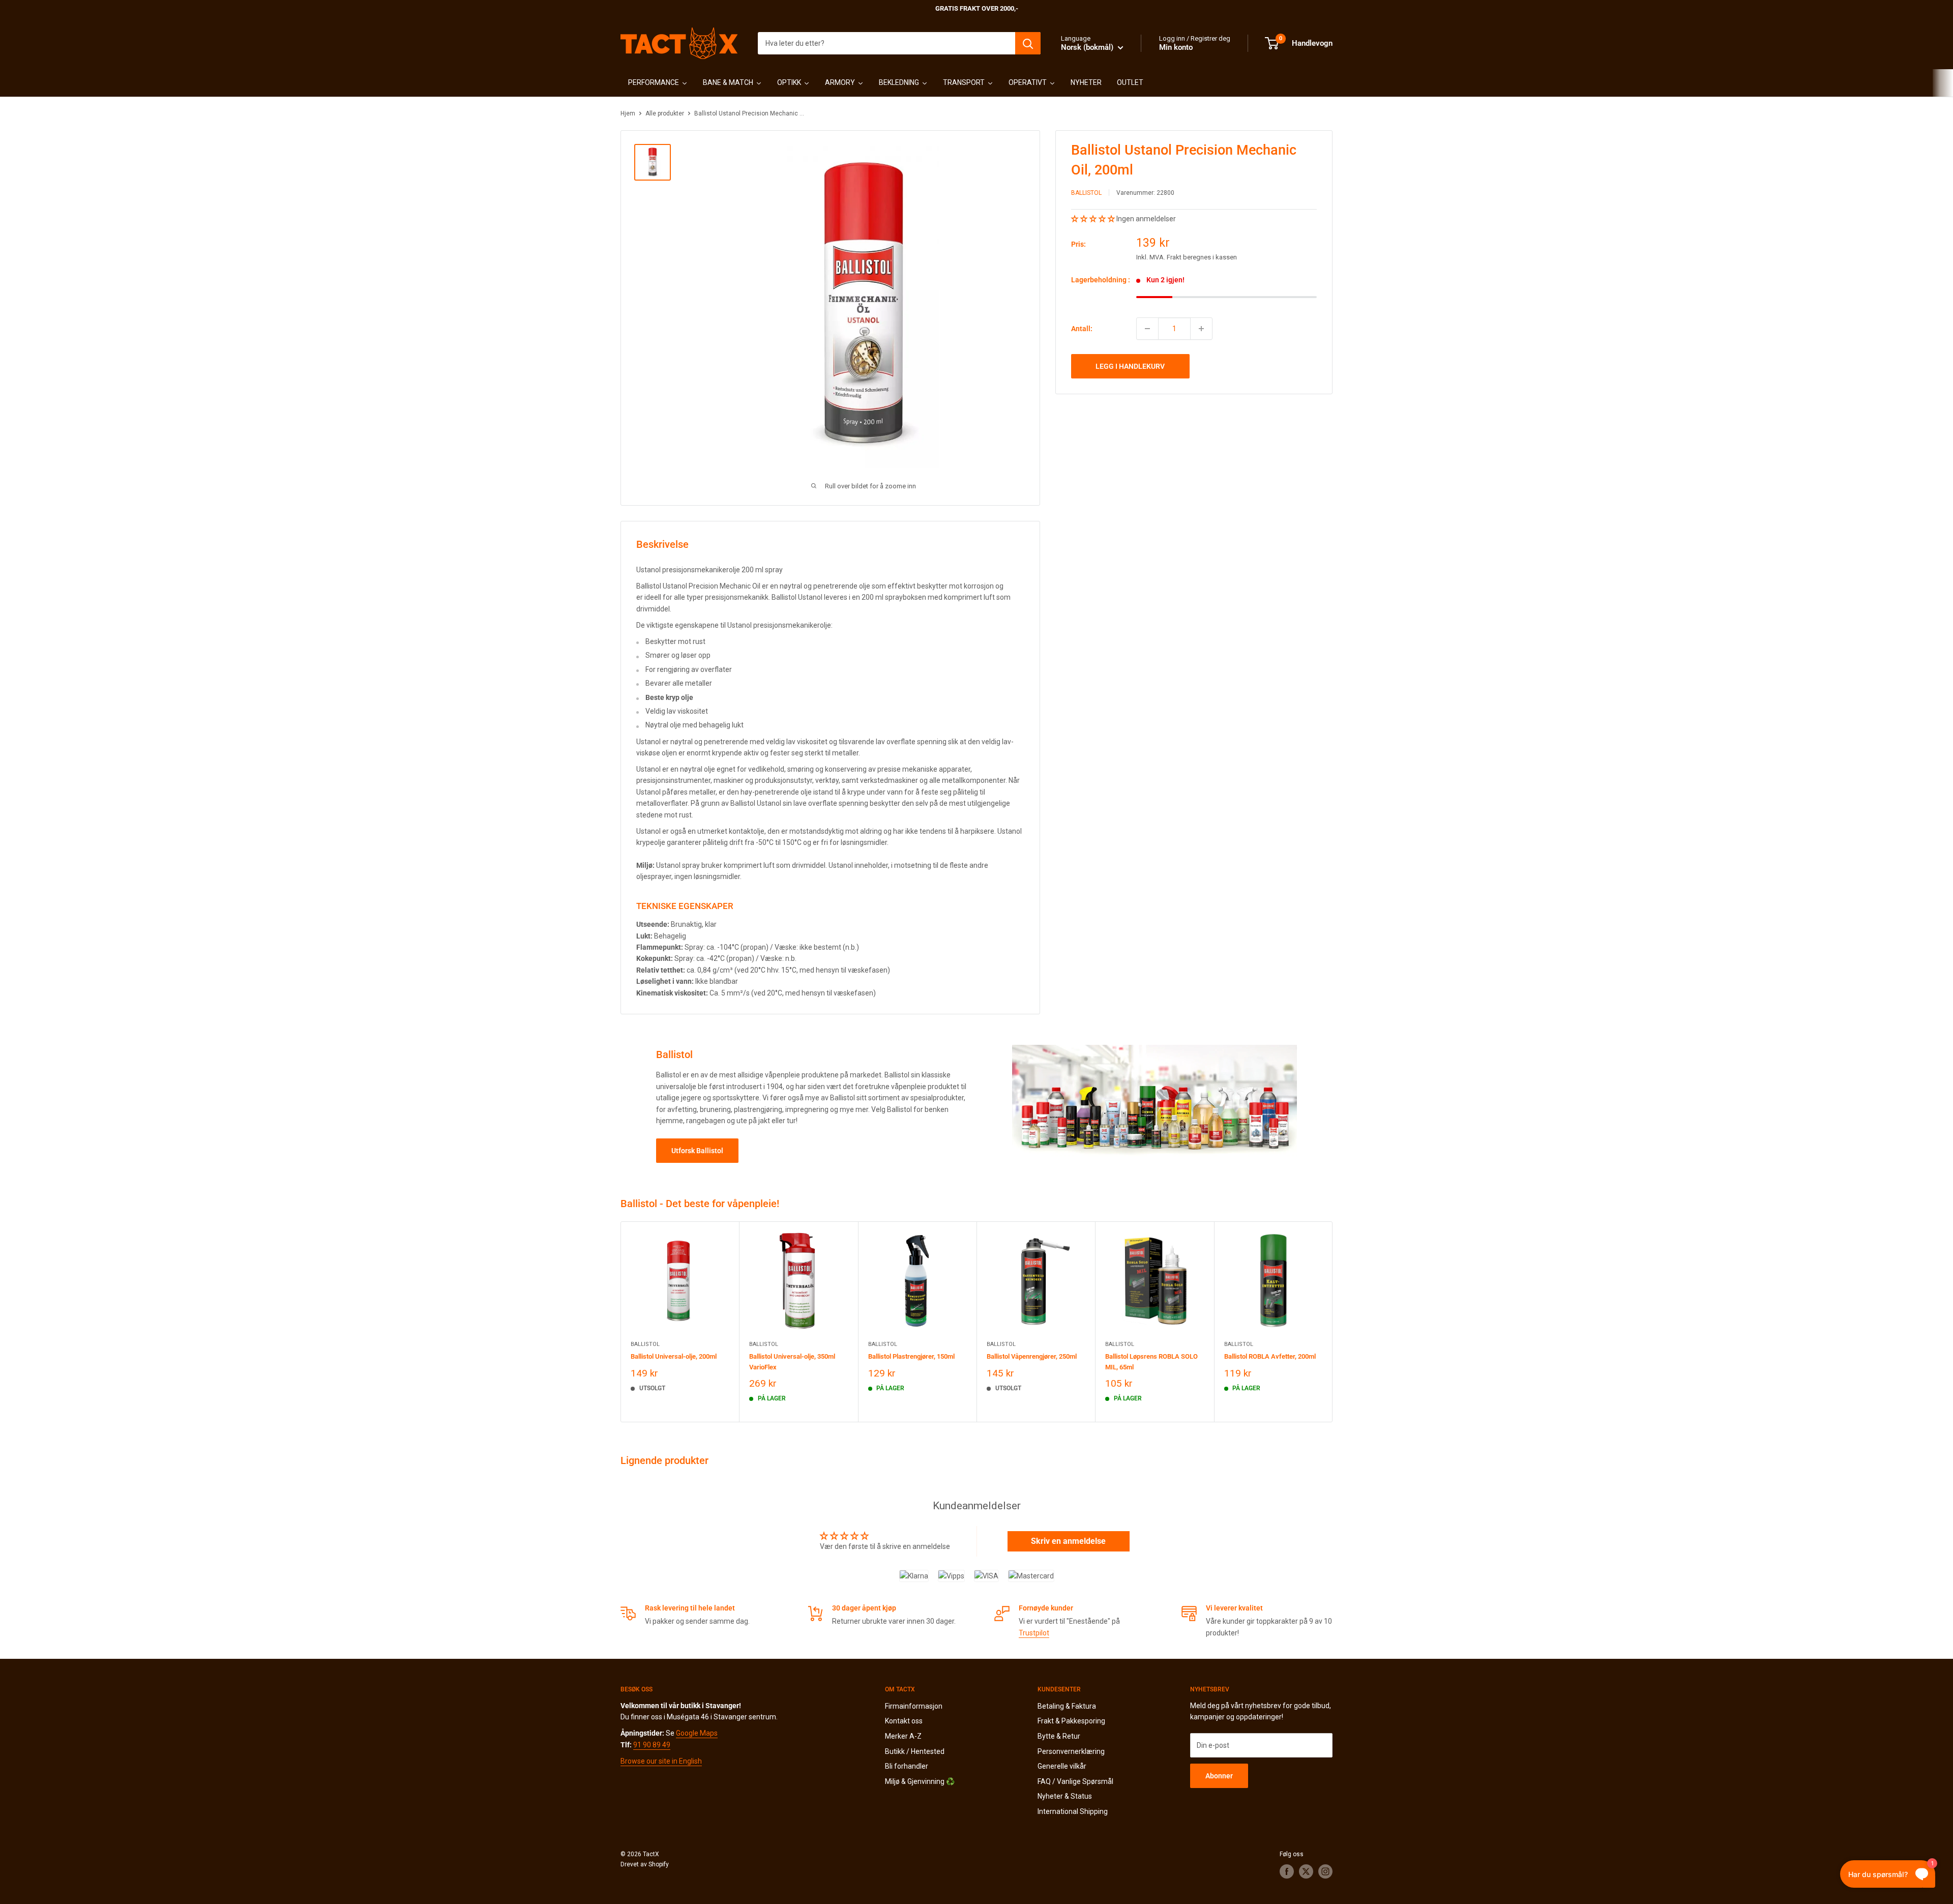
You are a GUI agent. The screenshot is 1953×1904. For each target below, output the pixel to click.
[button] (1094, 219)
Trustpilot (1034, 1633)
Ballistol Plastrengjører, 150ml (911, 1356)
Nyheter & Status (1065, 1796)
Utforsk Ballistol (697, 1151)
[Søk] (1028, 43)
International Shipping (1073, 1811)
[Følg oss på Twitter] (1306, 1871)
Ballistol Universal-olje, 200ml (674, 1356)
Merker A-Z (903, 1736)
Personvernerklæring (1071, 1751)
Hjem (628, 113)
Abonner (1219, 1776)
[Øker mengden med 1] (1201, 329)
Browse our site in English (661, 1761)
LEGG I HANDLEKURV (1130, 366)
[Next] (1333, 1322)
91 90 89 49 (652, 1745)
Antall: (1082, 329)
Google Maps (697, 1733)
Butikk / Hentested (915, 1751)
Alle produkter (665, 113)
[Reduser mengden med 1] (1147, 329)
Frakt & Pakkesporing (1071, 1721)
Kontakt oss (904, 1721)
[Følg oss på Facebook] (1287, 1871)
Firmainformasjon (914, 1706)
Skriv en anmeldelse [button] (1068, 1541)
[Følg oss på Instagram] (1325, 1871)
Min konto (1176, 47)
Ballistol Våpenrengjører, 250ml (1032, 1356)
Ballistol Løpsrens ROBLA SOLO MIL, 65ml (1151, 1361)
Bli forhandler (907, 1766)
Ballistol (1086, 193)
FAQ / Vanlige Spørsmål (1075, 1781)
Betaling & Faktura (1067, 1706)
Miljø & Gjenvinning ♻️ (920, 1781)
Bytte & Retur (1059, 1736)
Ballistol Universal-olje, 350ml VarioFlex (792, 1361)
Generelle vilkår (1062, 1766)
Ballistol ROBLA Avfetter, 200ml (1270, 1356)
